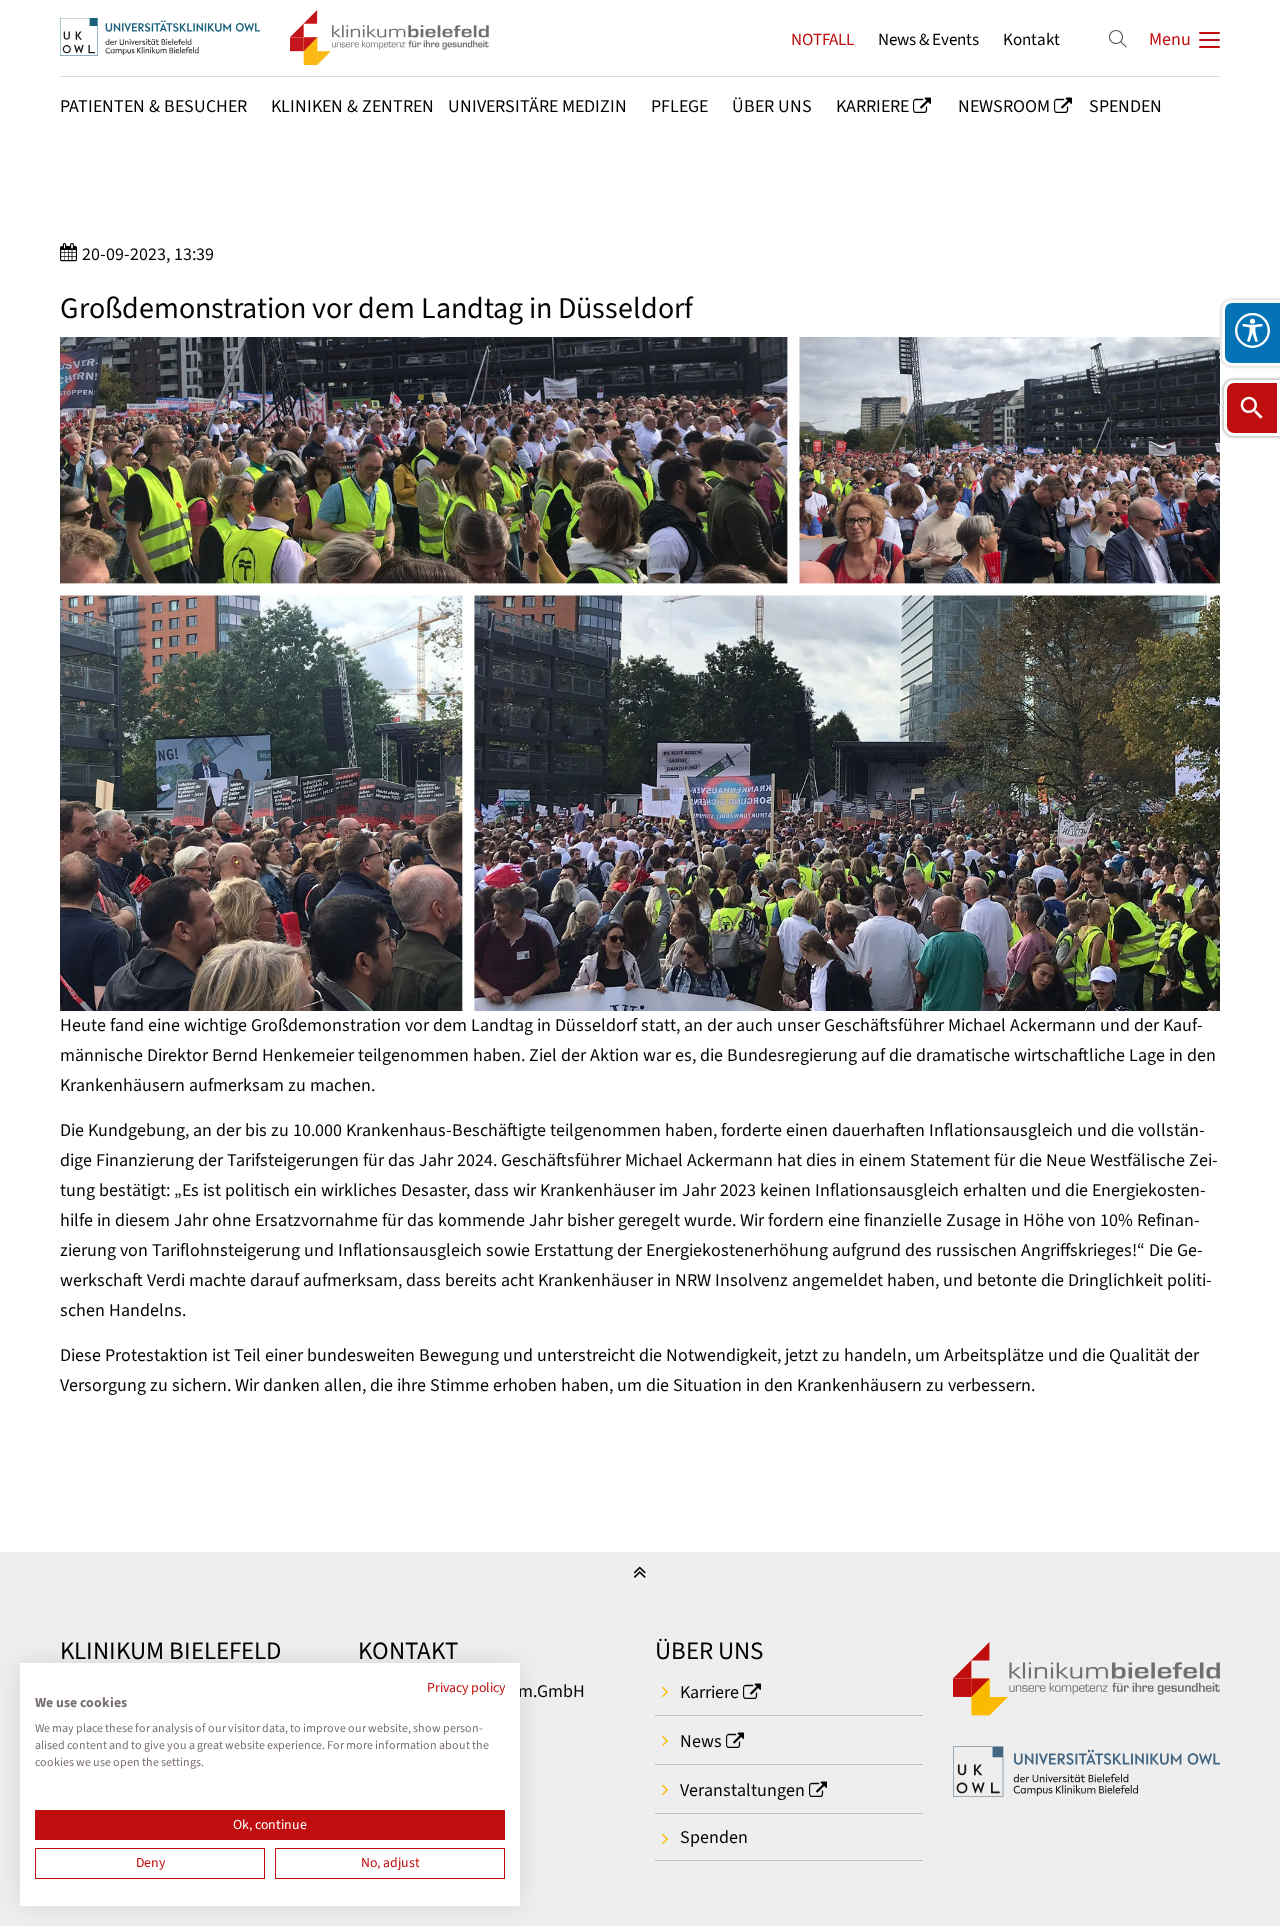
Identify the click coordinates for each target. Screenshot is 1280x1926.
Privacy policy (466, 1688)
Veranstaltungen (742, 1790)
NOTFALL (822, 39)
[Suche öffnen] (1252, 408)
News (701, 1741)
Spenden (714, 1837)
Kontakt (1031, 39)
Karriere (709, 1692)
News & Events (928, 39)
